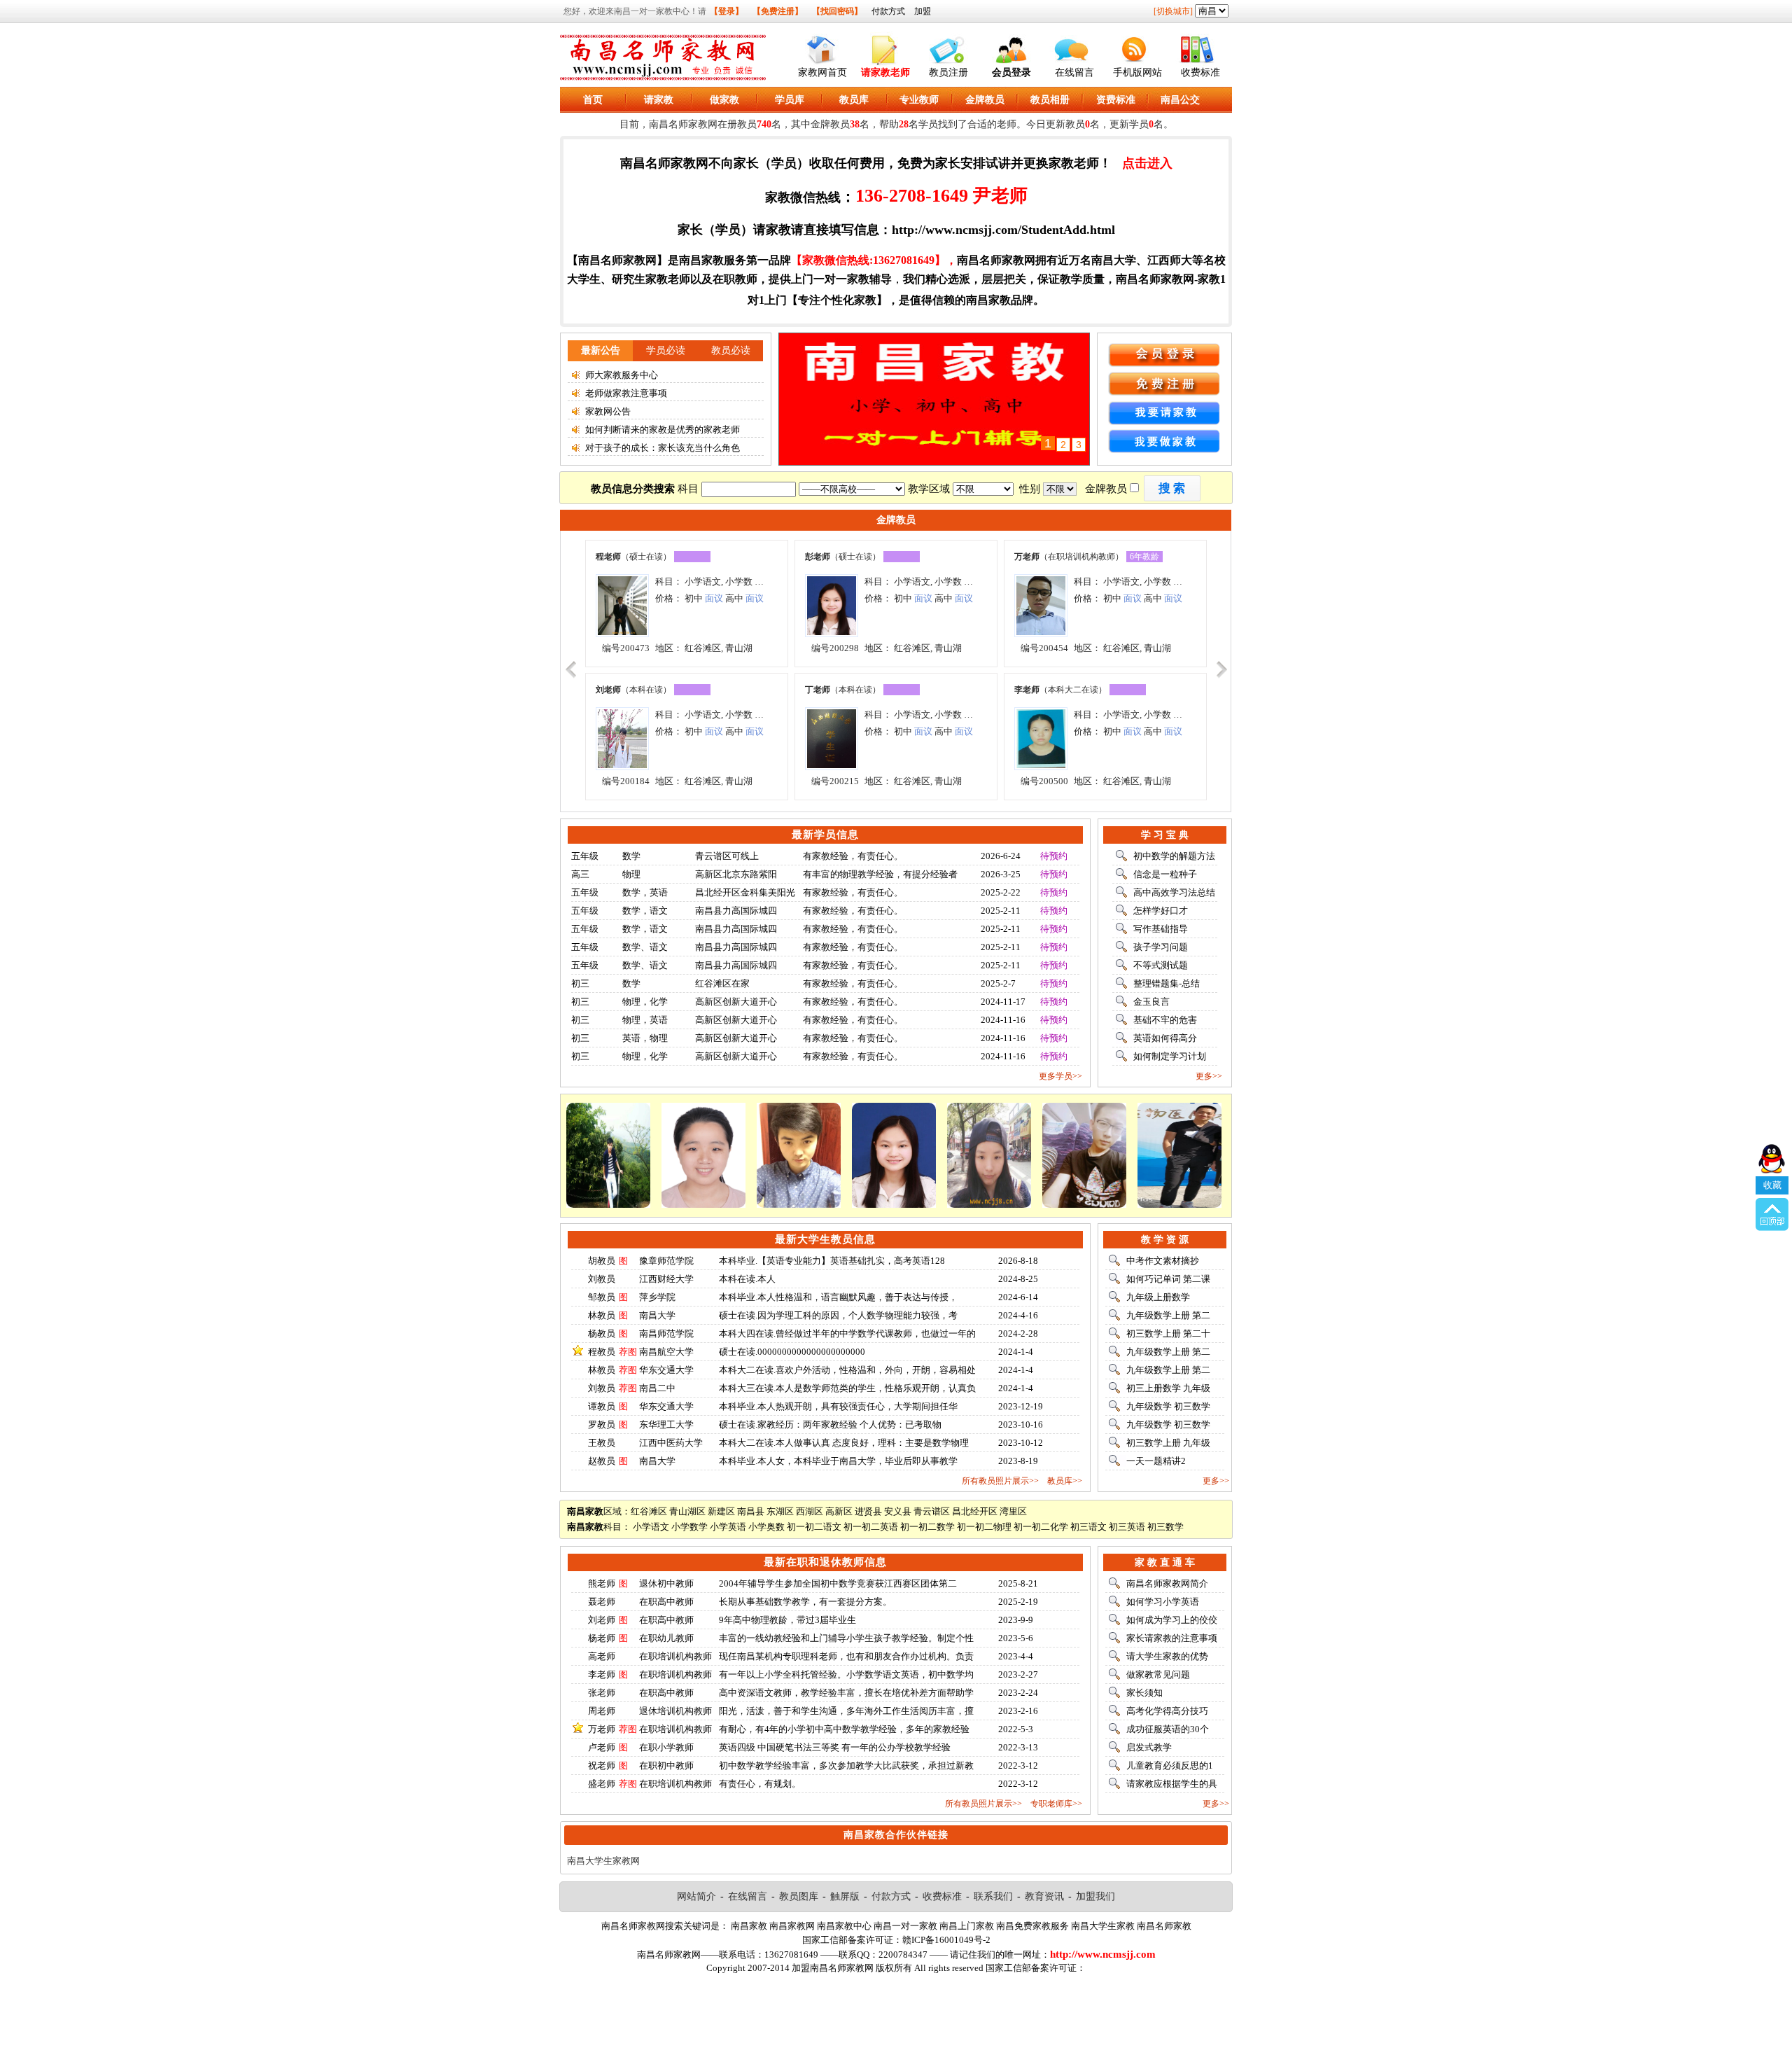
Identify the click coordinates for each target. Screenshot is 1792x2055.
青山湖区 (687, 1511)
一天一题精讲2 (1156, 1461)
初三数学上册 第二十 (1168, 1333)
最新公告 (601, 350)
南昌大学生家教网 (603, 1861)
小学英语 (728, 1527)
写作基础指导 (1161, 929)
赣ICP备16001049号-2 (946, 1940)
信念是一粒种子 (1165, 874)
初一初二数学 (927, 1527)
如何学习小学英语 (1163, 1602)
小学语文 (651, 1527)
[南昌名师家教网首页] (822, 47)
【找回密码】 (837, 11)
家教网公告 (608, 411)
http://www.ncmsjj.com (1103, 1954)
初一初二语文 (814, 1527)
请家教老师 (885, 72)
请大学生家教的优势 (1167, 1656)
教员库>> (1065, 1481)
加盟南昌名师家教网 (833, 1968)
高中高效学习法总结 (1174, 892)
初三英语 (1127, 1527)
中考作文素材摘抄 (1163, 1261)
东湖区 (780, 1511)
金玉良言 (1151, 1002)
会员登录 (1011, 72)
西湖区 (810, 1511)
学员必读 (666, 350)
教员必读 (731, 350)
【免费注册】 (778, 11)
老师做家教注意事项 (626, 393)
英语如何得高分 (1165, 1038)
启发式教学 (1149, 1747)
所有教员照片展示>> (1000, 1481)
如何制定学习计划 (1170, 1056)
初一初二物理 (984, 1527)
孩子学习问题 (1161, 947)
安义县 (898, 1511)
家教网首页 (822, 72)
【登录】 (727, 11)
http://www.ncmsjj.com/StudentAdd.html (1003, 230)
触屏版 (845, 1896)
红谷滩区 (649, 1511)
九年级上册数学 (1158, 1297)
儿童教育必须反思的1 (1170, 1765)
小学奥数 (766, 1527)
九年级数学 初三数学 (1168, 1406)
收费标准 (1200, 72)
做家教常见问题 (1158, 1674)
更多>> (1209, 1076)
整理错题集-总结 (1167, 983)
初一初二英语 (871, 1527)
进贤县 (868, 1511)
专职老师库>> (1056, 1804)
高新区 (839, 1511)
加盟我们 (1095, 1896)
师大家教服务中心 (622, 375)
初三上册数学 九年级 (1168, 1388)
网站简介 (696, 1896)
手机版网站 (1137, 72)
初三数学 (1165, 1527)
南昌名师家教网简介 (1167, 1583)
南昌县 (751, 1511)
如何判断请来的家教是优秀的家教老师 (663, 430)
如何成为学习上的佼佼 (1172, 1620)
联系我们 (993, 1896)
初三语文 (1088, 1527)
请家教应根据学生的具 (1172, 1784)
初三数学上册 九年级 (1168, 1443)
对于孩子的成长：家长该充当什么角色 (663, 448)
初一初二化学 (1041, 1527)
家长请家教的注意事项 (1172, 1638)
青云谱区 (932, 1511)
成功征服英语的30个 (1168, 1729)
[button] (1172, 488)
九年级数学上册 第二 (1168, 1315)
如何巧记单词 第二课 (1168, 1279)
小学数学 (689, 1527)
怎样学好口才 (1161, 911)
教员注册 (948, 72)
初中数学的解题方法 (1174, 856)
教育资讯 (1044, 1896)
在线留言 (1074, 72)
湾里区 (1013, 1511)
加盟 (923, 11)
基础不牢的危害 (1165, 1020)
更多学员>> (1060, 1076)
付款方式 (888, 11)
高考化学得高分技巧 (1167, 1711)
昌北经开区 (975, 1511)
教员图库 (799, 1896)
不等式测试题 (1161, 965)
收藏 (1772, 1185)
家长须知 (1144, 1693)
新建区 (721, 1511)
